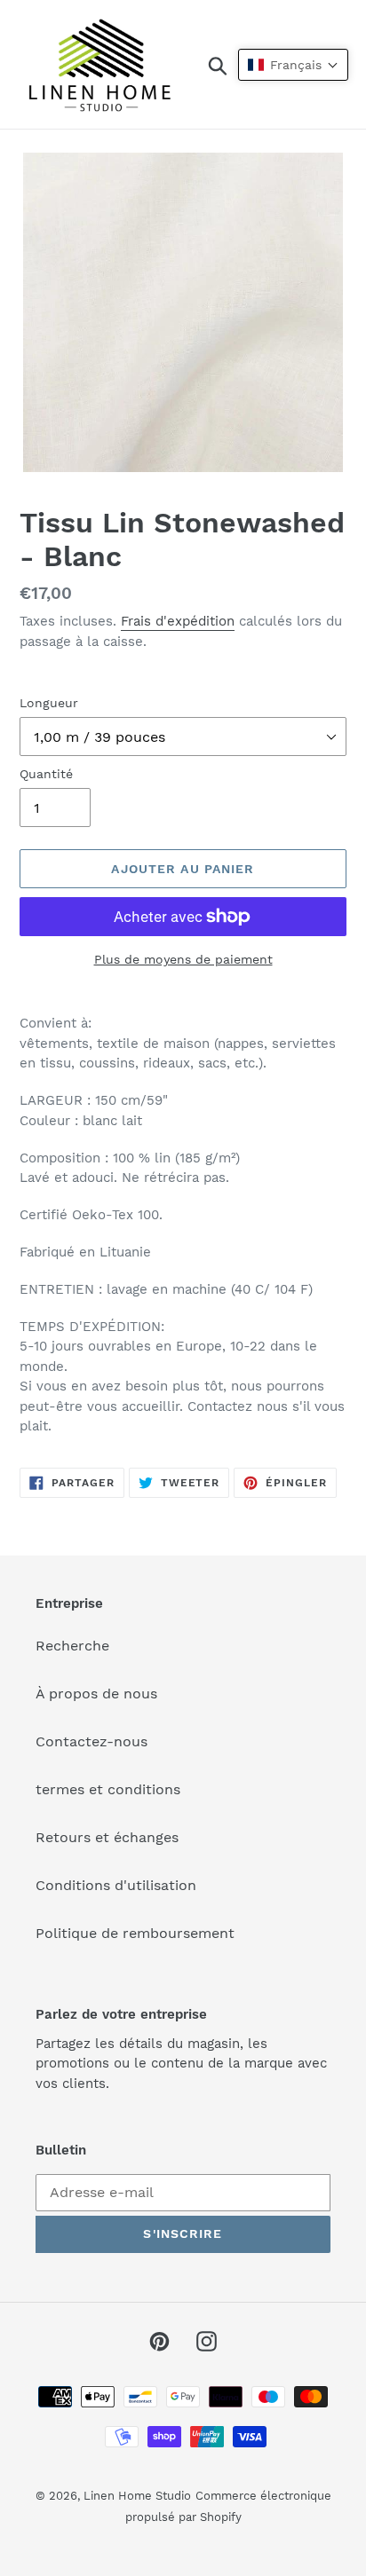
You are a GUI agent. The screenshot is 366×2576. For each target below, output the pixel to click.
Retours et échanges (107, 1837)
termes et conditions (108, 1789)
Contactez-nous (91, 1741)
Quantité (46, 774)
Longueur (49, 703)
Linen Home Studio (137, 2496)
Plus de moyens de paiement (183, 959)
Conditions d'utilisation (116, 1885)
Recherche (72, 1646)
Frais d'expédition (178, 621)
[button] (293, 65)
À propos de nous (96, 1694)
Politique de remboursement (135, 1933)
